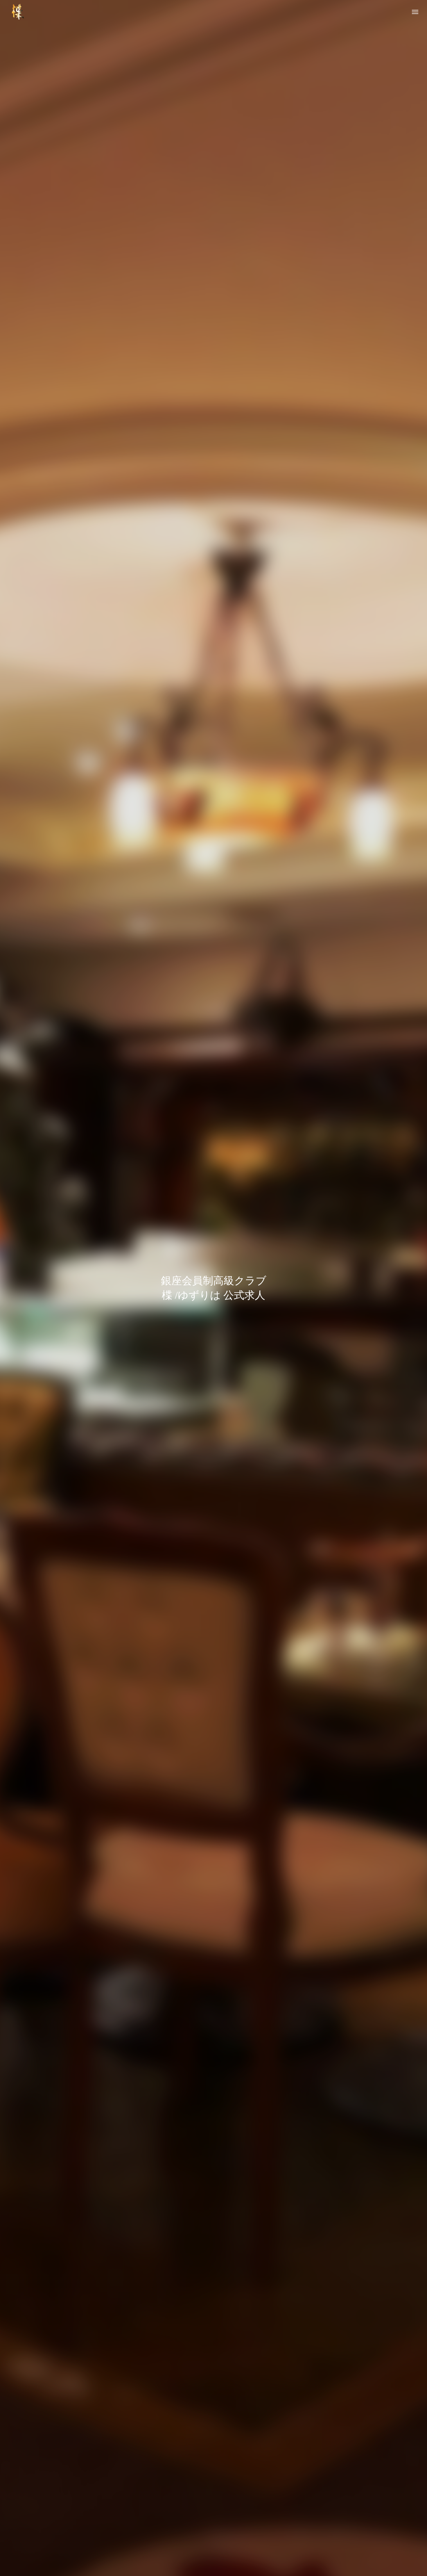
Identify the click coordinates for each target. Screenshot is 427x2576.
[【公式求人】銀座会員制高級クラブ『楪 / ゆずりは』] (17, 12)
